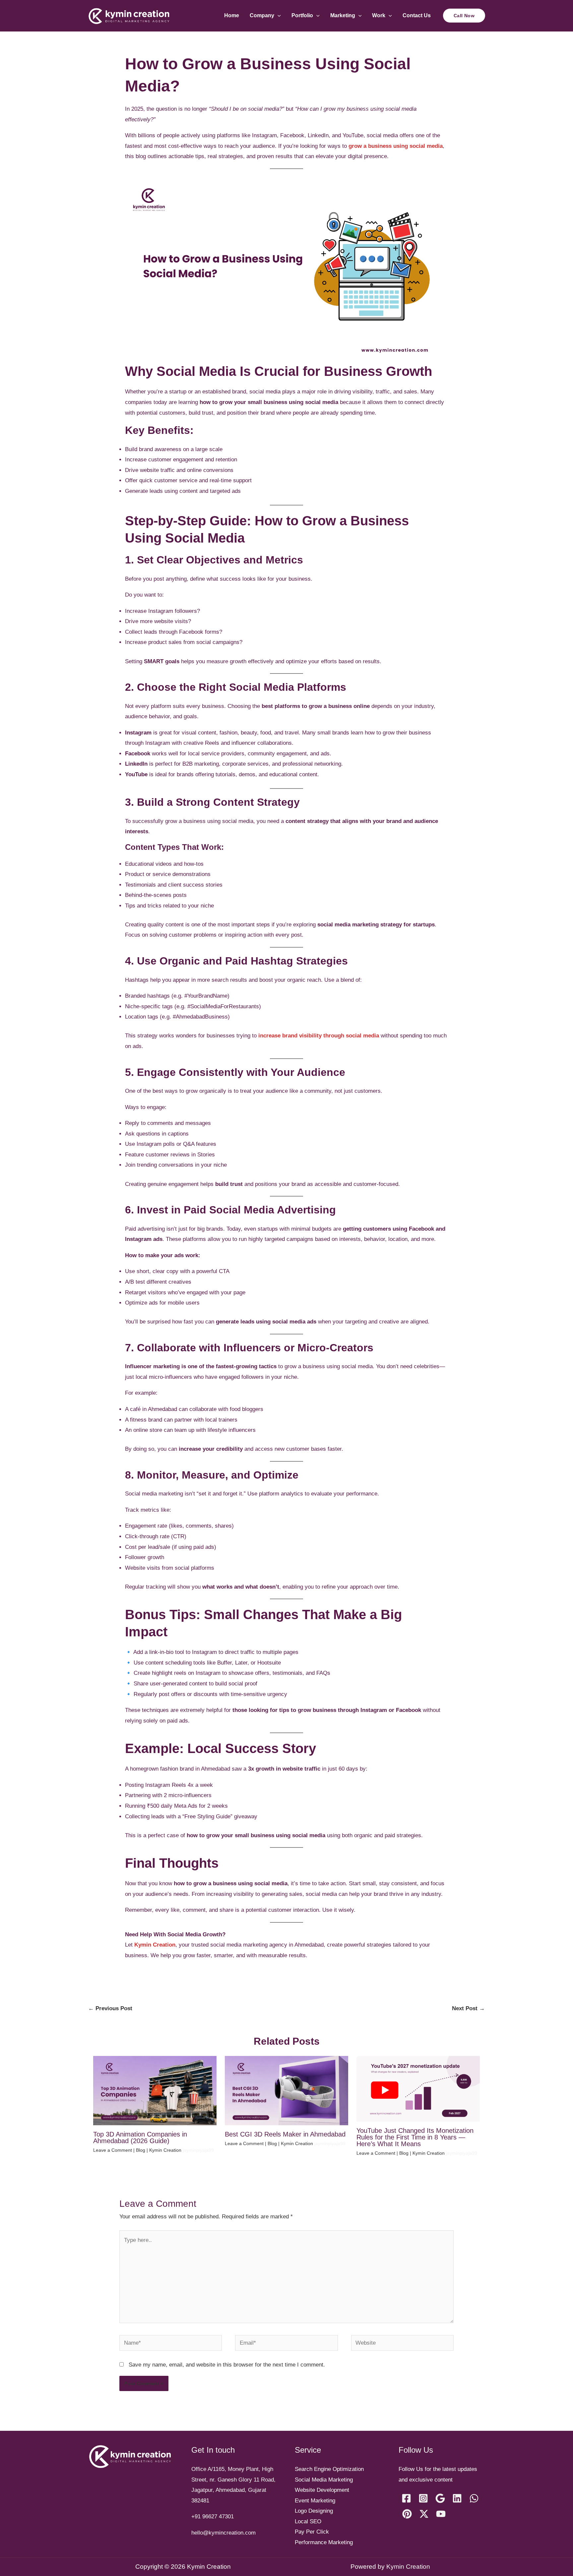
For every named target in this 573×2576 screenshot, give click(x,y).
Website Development (322, 2490)
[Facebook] (406, 2498)
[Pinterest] (407, 2514)
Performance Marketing (324, 2542)
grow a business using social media (396, 146)
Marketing (343, 15)
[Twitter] (424, 2514)
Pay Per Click (312, 2532)
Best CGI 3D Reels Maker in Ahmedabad (285, 2134)
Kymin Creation (155, 1945)
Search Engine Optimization (329, 2469)
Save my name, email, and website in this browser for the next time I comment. (227, 2365)
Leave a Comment (113, 2150)
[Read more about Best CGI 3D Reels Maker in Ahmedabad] (286, 2090)
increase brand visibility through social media (319, 1036)
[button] (278, 15)
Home (232, 15)
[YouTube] (441, 2514)
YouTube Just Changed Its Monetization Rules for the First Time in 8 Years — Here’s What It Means (415, 2137)
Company (262, 15)
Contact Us (417, 15)
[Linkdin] (457, 2498)
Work (379, 15)
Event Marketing (315, 2501)
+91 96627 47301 (213, 2517)
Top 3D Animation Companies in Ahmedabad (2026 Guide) (140, 2137)
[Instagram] (423, 2498)
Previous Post (110, 2008)
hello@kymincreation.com (223, 2533)
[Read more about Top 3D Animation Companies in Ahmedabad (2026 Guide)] (155, 2090)
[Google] (440, 2498)
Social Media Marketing (324, 2480)
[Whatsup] (474, 2498)
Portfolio (302, 15)
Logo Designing (314, 2511)
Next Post (468, 2008)
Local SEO (308, 2521)
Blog (141, 2150)
